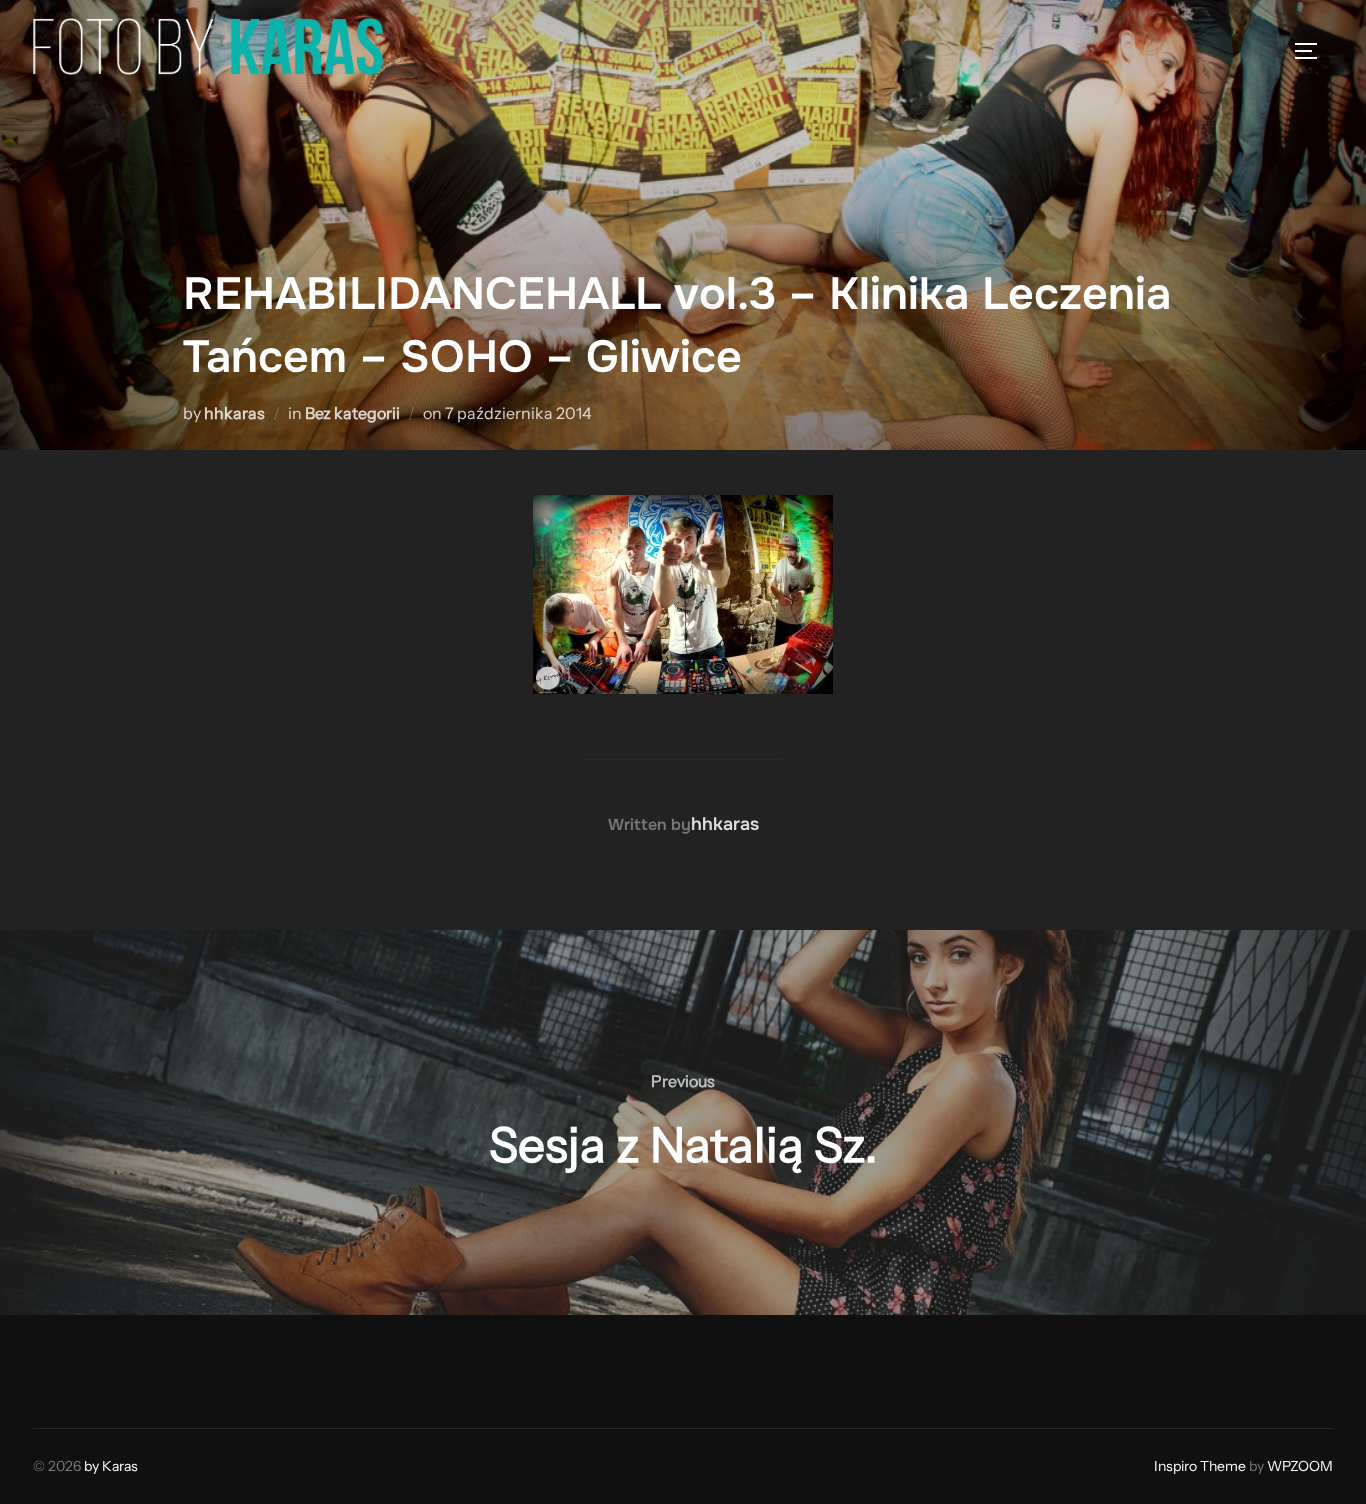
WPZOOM (1300, 1466)
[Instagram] (99, 1367)
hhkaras (234, 413)
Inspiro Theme (1200, 1466)
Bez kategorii (352, 413)
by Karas (111, 1466)
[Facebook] (55, 1367)
